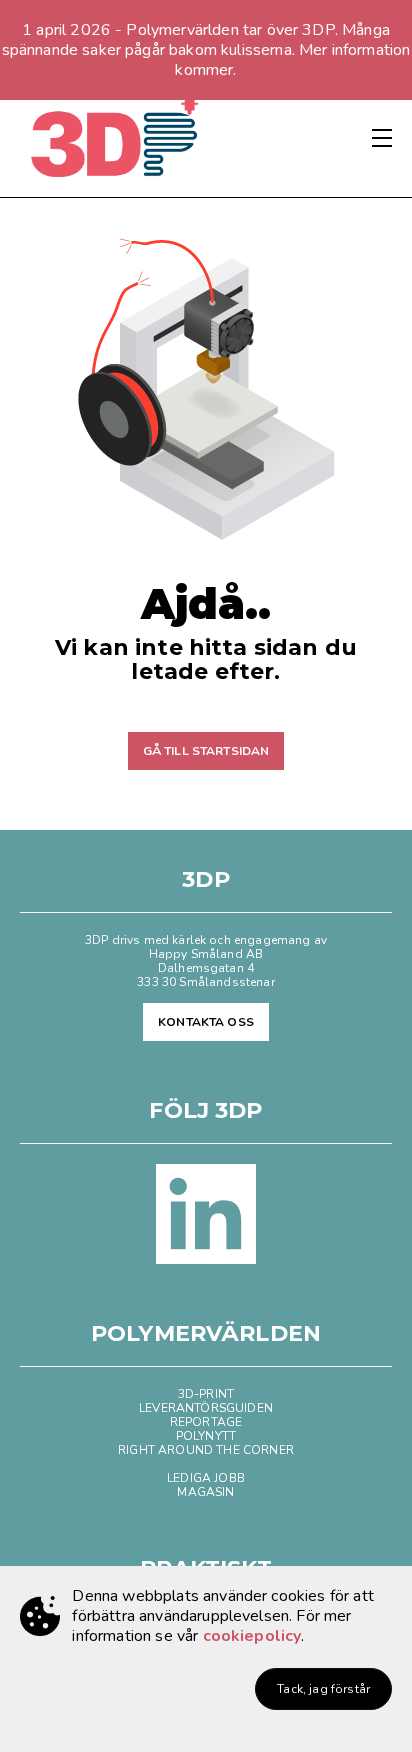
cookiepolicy (252, 1636)
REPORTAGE (206, 1422)
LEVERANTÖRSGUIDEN (206, 1408)
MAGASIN (205, 1492)
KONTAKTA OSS (206, 1022)
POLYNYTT (206, 1436)
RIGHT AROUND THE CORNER (206, 1450)
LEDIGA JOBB (206, 1478)
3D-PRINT (206, 1394)
